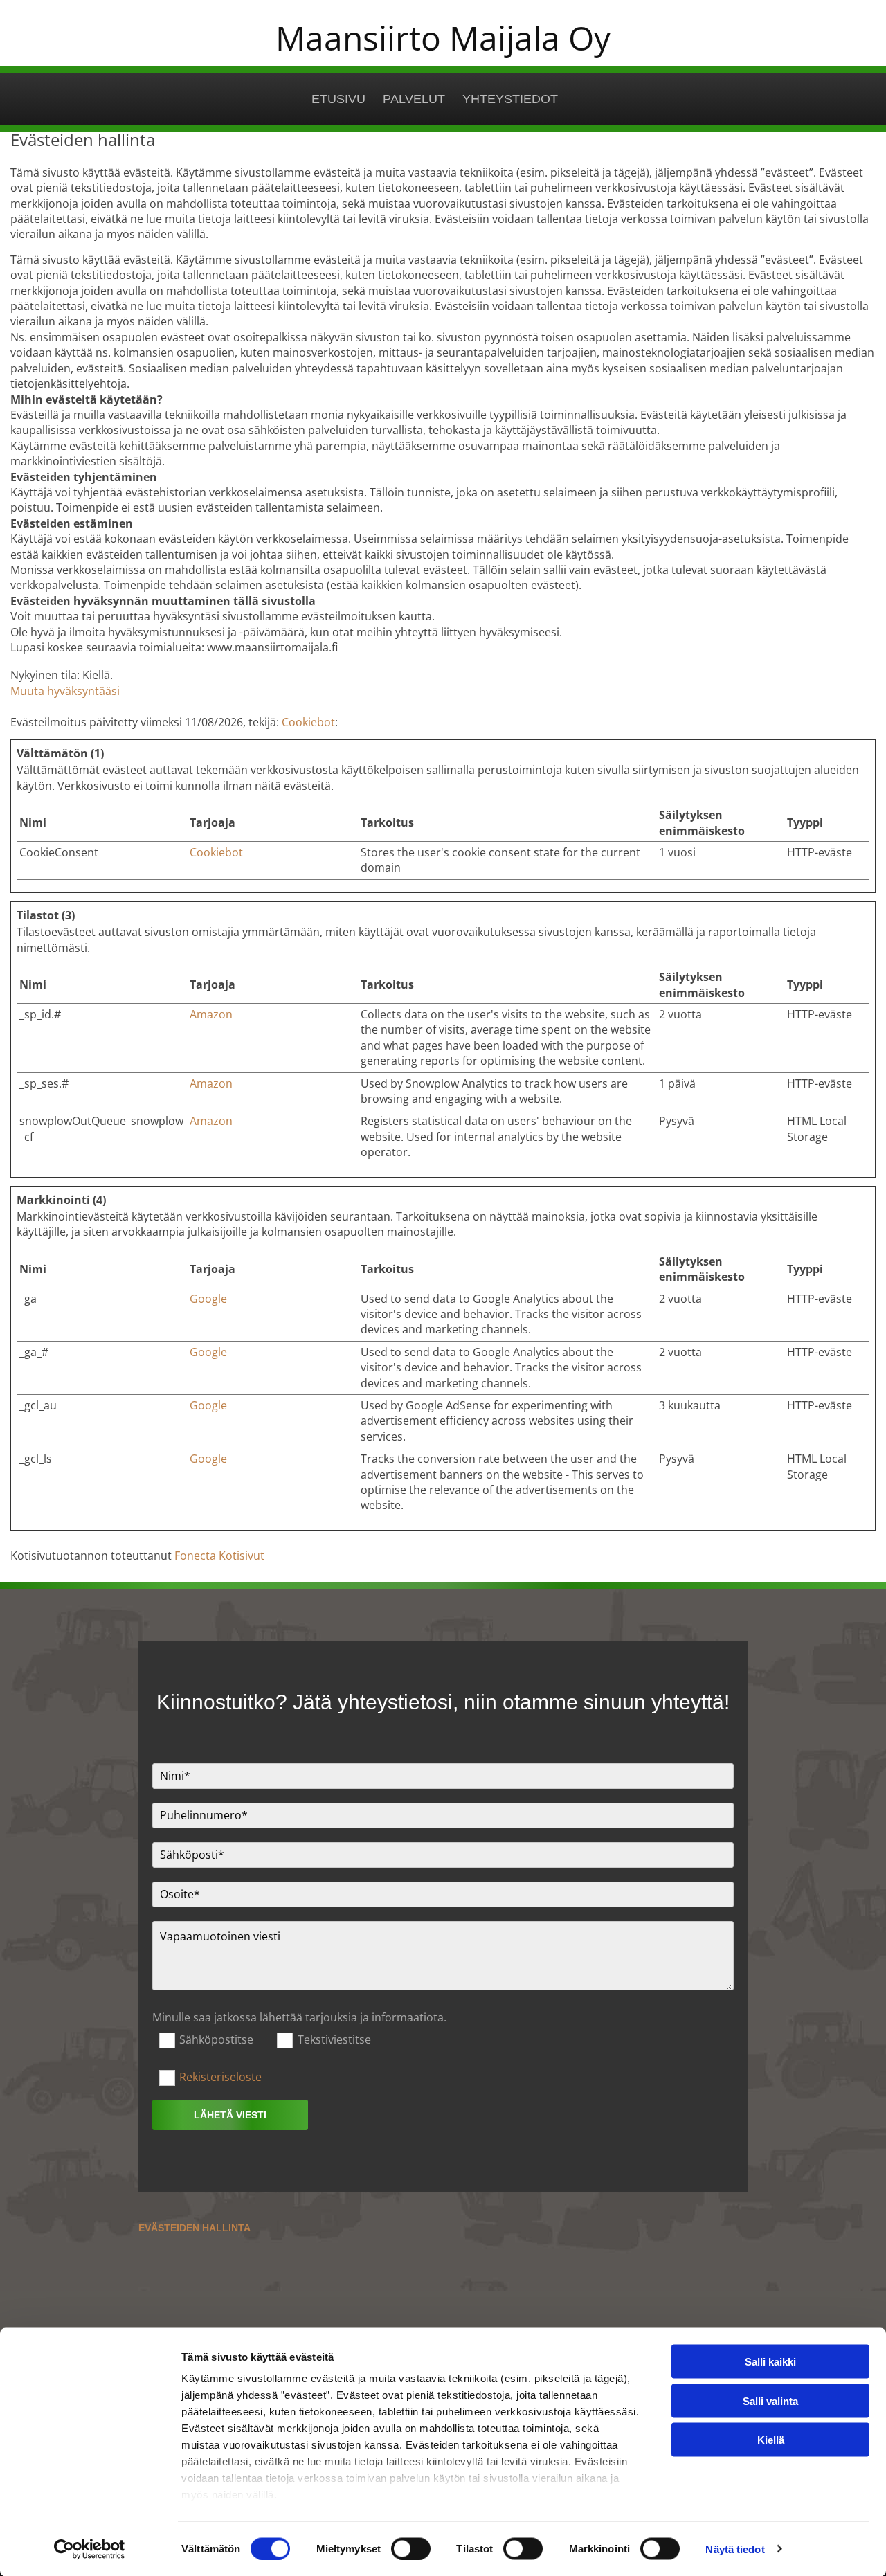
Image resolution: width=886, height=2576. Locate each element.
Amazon (211, 1014)
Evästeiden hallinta (195, 2228)
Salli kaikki (770, 2362)
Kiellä (771, 2440)
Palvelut (414, 99)
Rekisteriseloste (220, 2077)
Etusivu (338, 99)
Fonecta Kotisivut (219, 1556)
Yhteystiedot (510, 99)
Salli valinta (770, 2401)
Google (208, 1299)
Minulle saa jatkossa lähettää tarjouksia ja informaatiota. (299, 2018)
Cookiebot (308, 722)
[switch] (411, 2548)
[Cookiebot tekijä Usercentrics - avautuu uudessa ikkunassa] (90, 2549)
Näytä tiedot (735, 2549)
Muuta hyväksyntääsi (65, 691)
